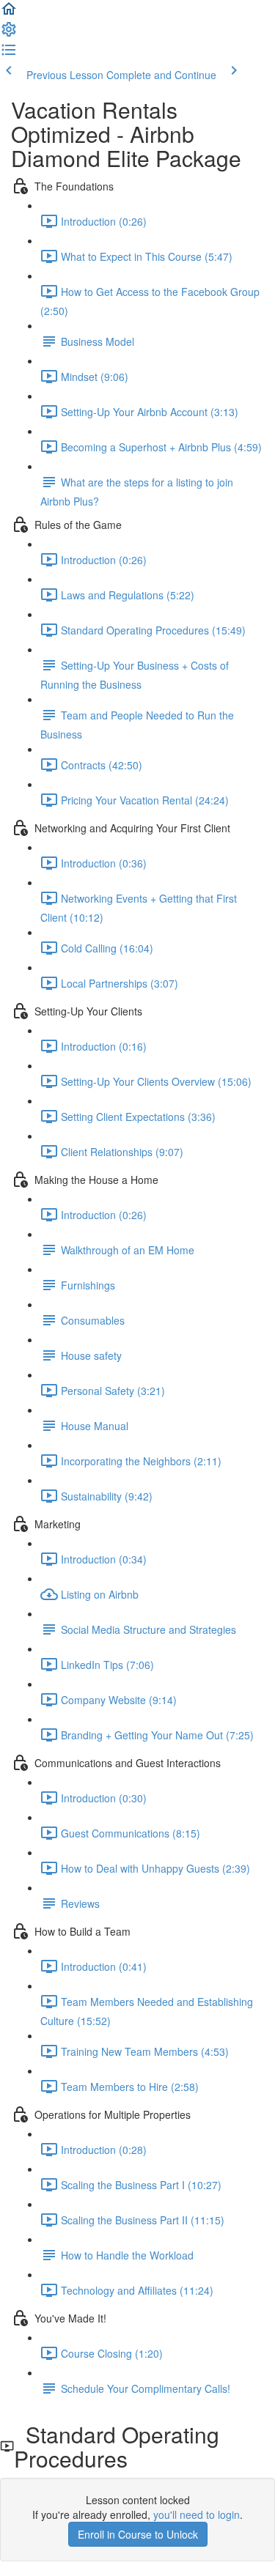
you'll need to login (197, 2514)
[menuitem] (9, 34)
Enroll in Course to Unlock (138, 2534)
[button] (9, 13)
